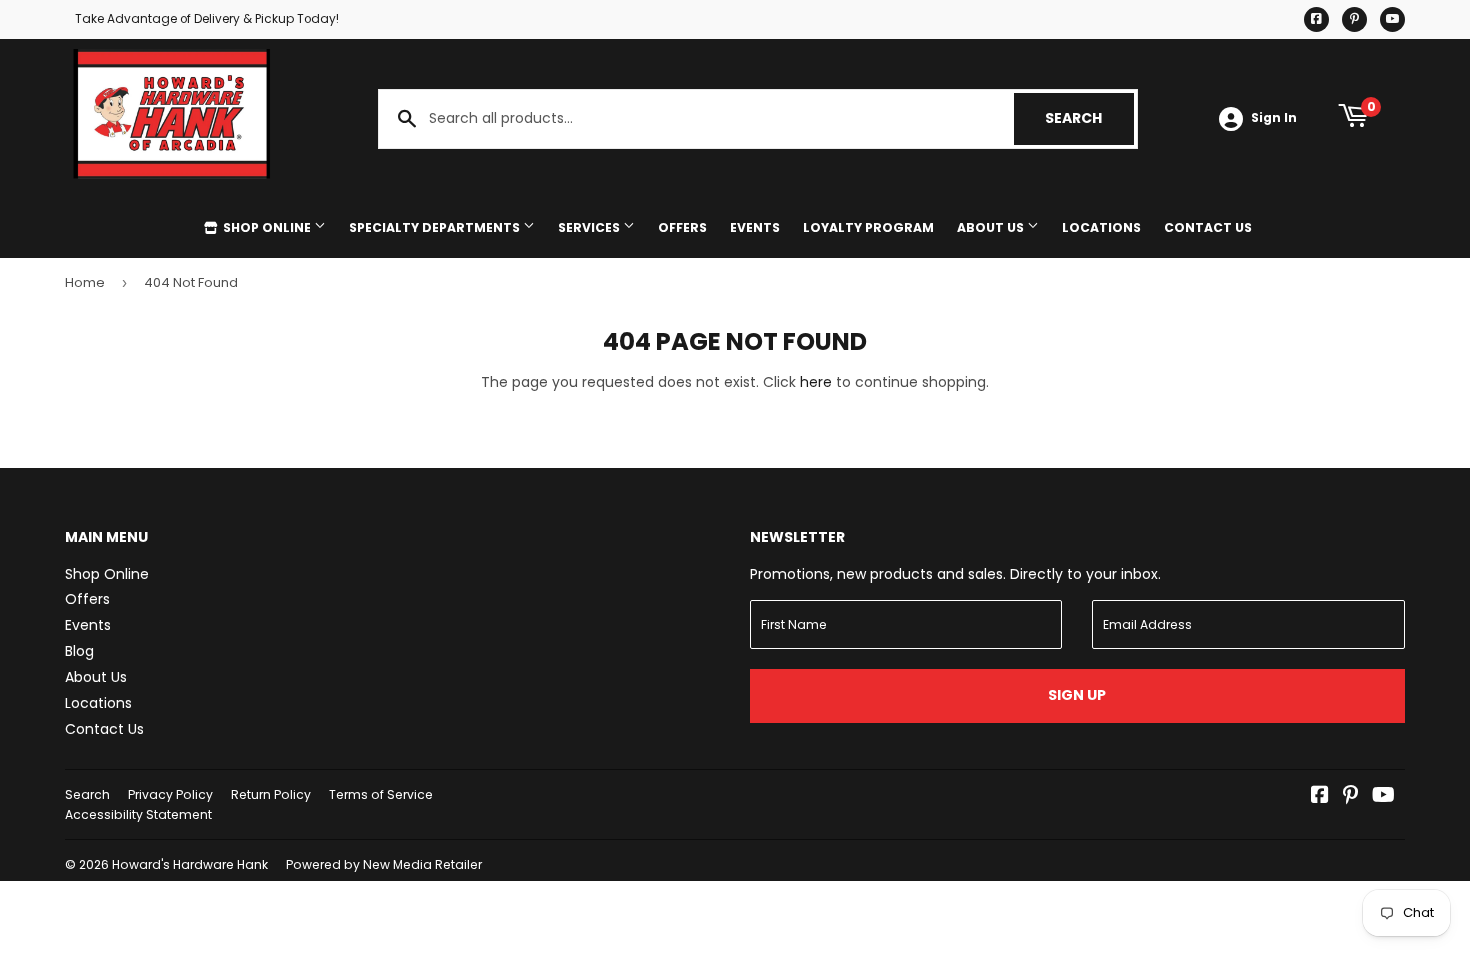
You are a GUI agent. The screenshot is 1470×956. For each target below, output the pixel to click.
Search (1089, 118)
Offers (682, 227)
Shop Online (267, 227)
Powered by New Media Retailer (384, 864)
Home (85, 282)
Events (755, 227)
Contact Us (1208, 227)
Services (590, 227)
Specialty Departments (436, 227)
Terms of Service (381, 794)
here (816, 382)
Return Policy (271, 794)
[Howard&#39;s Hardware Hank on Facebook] (1320, 797)
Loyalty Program (868, 227)
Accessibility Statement (138, 814)
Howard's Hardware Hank (190, 864)
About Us (992, 227)
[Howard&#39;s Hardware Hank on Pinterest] (1350, 797)
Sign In (1274, 118)
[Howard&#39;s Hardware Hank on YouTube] (1383, 797)
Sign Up (1077, 695)
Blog (79, 651)
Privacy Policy (170, 794)
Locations (1101, 227)
